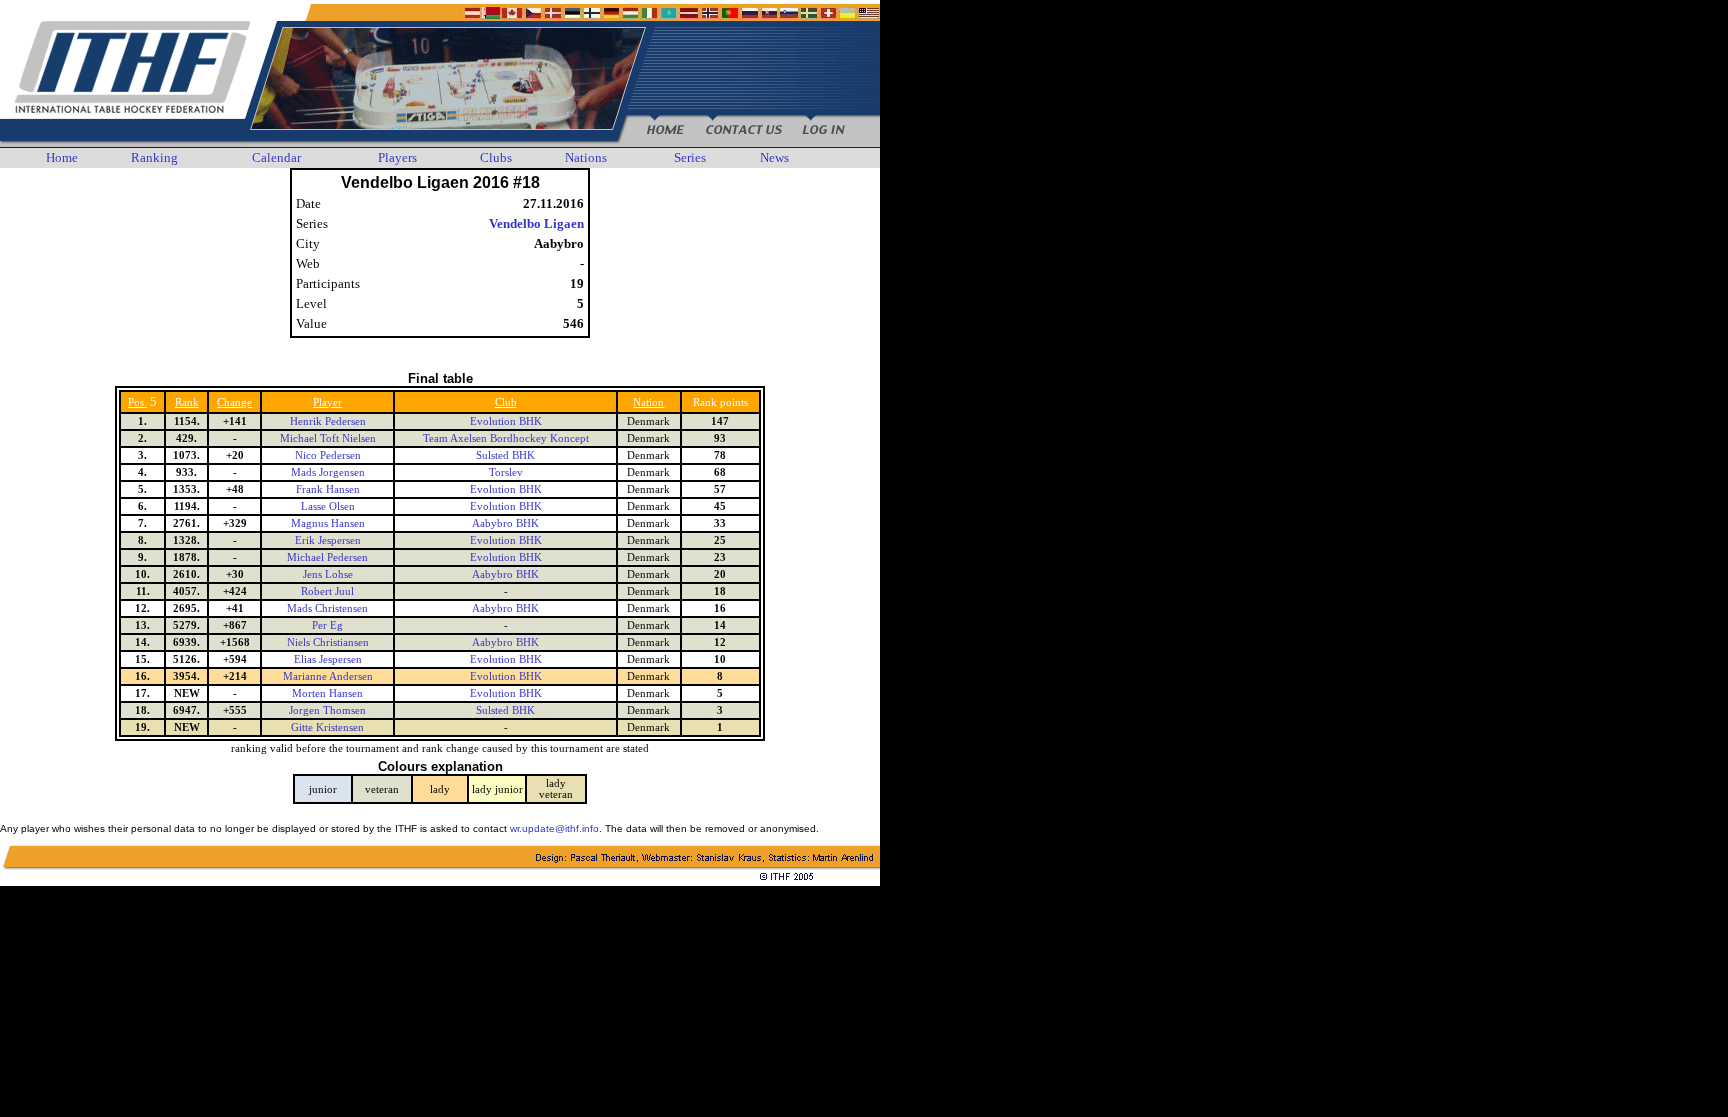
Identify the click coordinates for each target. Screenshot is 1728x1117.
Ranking (154, 157)
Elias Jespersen (328, 659)
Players (397, 157)
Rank (187, 402)
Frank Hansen (328, 489)
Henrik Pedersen (328, 421)
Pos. (137, 402)
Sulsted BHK (505, 455)
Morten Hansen (327, 693)
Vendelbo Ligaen (536, 223)
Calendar (276, 157)
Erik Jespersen (328, 540)
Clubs (496, 157)
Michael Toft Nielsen (328, 438)
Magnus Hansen (328, 523)
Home (62, 157)
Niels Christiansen (328, 642)
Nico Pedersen (328, 455)
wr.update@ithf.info (554, 828)
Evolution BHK (506, 421)
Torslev (506, 472)
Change (234, 402)
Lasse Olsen (328, 506)
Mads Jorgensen (328, 472)
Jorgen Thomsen (327, 710)
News (774, 157)
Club (506, 402)
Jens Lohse (328, 574)
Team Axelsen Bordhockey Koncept (506, 438)
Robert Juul (327, 591)
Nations (586, 157)
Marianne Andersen (328, 676)
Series (690, 157)
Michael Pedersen (327, 557)
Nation (648, 402)
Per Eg (327, 625)
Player (327, 402)
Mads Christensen (327, 608)
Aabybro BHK (505, 523)
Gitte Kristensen (327, 727)
